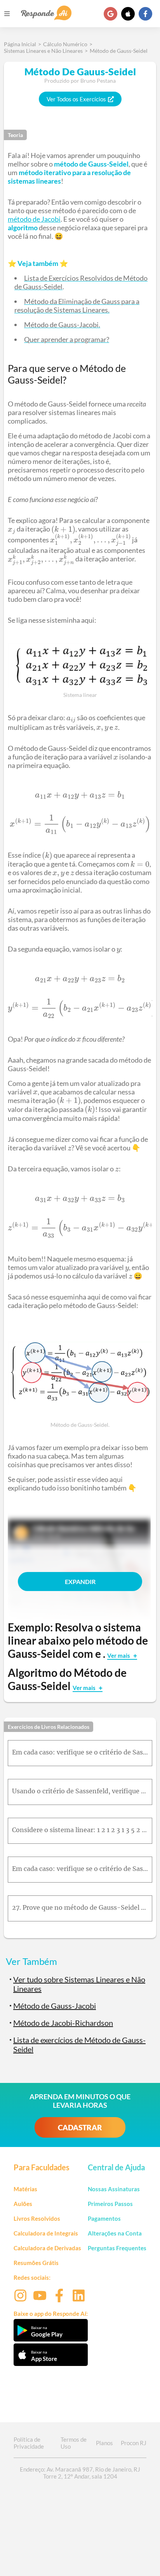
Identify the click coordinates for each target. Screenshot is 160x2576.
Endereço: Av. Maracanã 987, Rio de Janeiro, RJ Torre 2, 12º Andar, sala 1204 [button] (80, 2473)
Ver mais (119, 1655)
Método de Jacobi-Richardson (63, 2023)
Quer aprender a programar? (67, 339)
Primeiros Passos (110, 2204)
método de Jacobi (34, 219)
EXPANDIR (80, 1582)
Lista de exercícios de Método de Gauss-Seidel (79, 2044)
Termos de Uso (74, 2443)
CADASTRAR (80, 2127)
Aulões (23, 2204)
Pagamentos (104, 2218)
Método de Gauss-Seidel (119, 51)
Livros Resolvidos (37, 2218)
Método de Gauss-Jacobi (55, 2006)
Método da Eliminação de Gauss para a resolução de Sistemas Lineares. (77, 306)
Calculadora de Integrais (46, 2233)
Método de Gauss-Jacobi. (62, 325)
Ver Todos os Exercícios (76, 99)
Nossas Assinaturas (114, 2189)
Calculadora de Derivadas (47, 2248)
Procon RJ (134, 2443)
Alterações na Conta (115, 2233)
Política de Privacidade (29, 2443)
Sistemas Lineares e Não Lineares (43, 51)
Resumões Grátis (36, 2263)
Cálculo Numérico (65, 44)
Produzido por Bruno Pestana (80, 81)
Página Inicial (20, 44)
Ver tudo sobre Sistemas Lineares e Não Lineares (79, 1984)
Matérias (25, 2189)
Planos (104, 2443)
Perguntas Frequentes (117, 2248)
